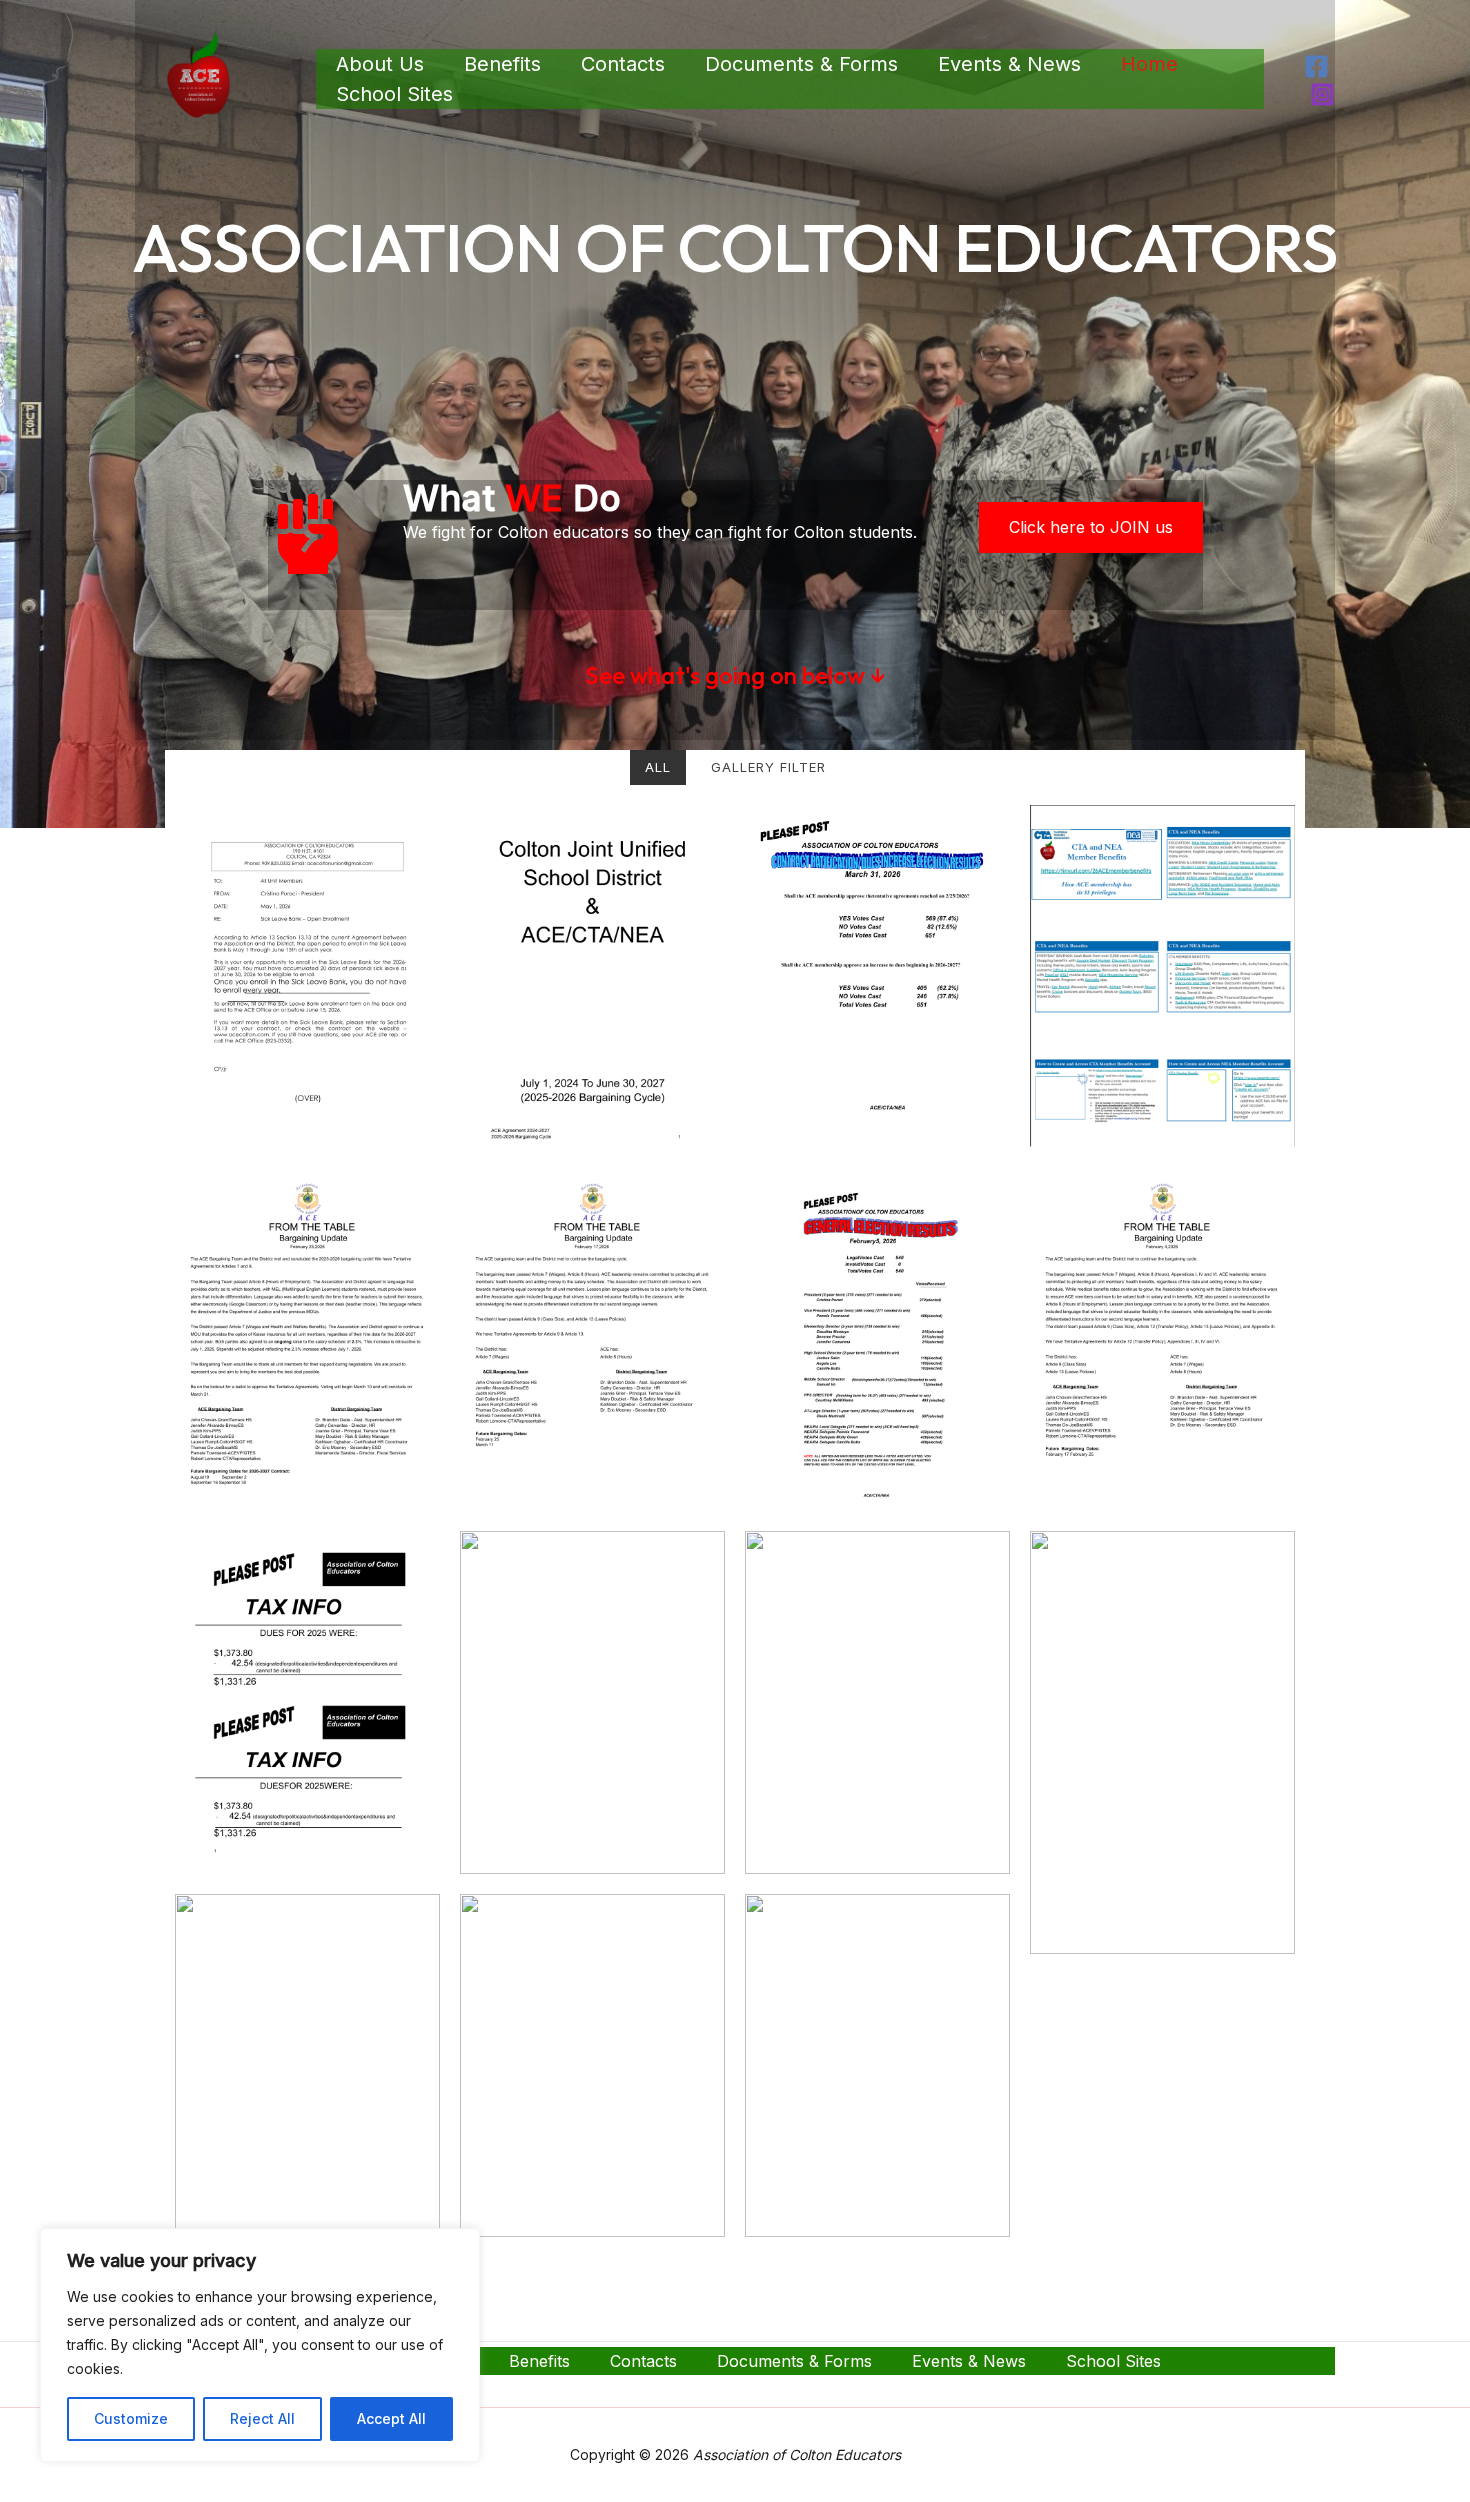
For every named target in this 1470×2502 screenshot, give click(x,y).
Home (1149, 64)
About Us (380, 64)
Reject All (262, 2418)
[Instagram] (1322, 94)
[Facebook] (1316, 66)
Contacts (623, 64)
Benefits (502, 64)
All (658, 767)
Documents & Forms (801, 64)
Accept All (391, 2418)
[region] (260, 2345)
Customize (131, 2418)
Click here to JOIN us (1091, 527)
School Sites (394, 94)
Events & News (1009, 64)
